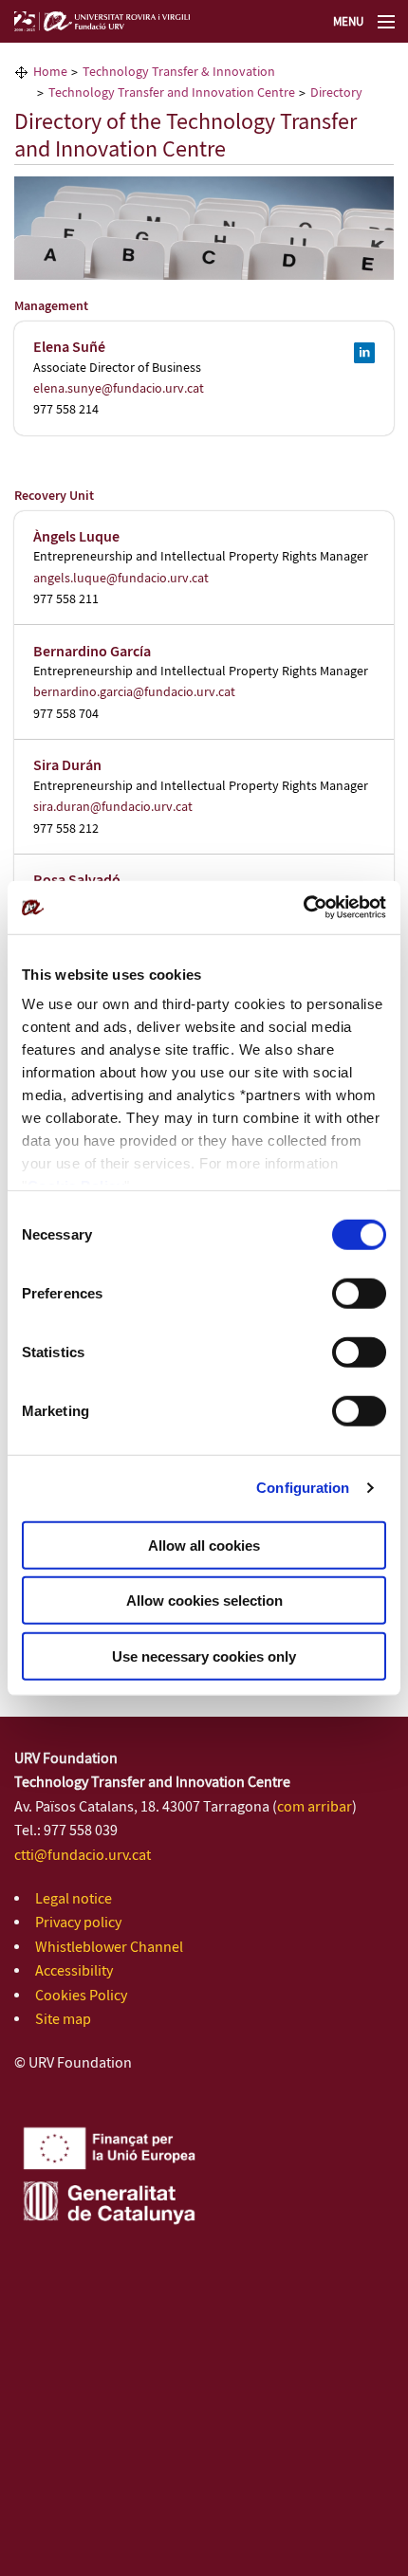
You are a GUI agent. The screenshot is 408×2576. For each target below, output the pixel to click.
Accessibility (74, 1971)
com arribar (315, 1807)
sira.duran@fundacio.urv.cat (113, 807)
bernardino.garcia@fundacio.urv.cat (134, 692)
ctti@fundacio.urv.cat (83, 1856)
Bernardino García (92, 652)
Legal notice (74, 1899)
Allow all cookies (204, 1545)
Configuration (303, 1488)
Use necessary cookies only (204, 1656)
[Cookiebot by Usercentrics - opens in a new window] (303, 908)
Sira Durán (67, 766)
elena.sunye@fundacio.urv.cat (119, 389)
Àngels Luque (76, 537)
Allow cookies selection (204, 1601)
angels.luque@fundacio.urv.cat (121, 579)
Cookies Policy (81, 1996)
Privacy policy (78, 1923)
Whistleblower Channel (109, 1948)
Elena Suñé (69, 348)
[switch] (359, 1293)
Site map (63, 2020)
